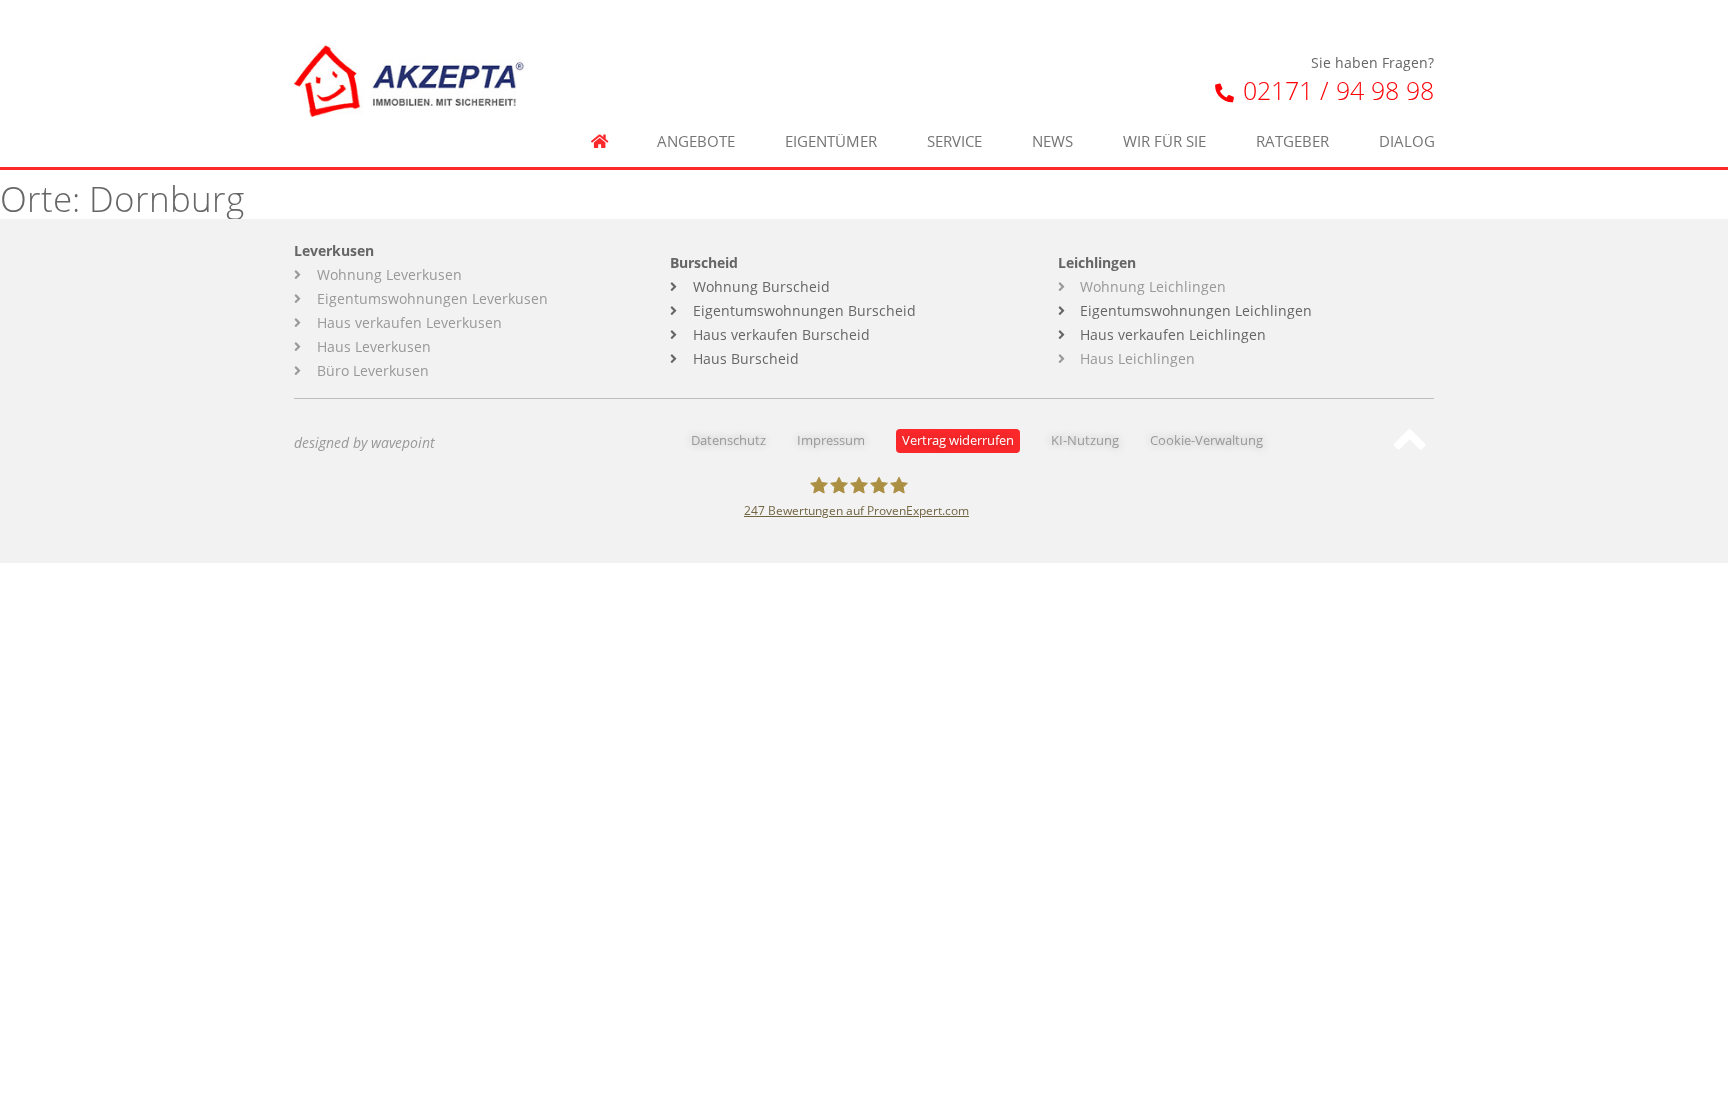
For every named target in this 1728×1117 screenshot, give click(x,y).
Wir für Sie (1164, 141)
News (1052, 141)
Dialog (1407, 141)
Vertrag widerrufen (958, 440)
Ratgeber (1292, 141)
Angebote (696, 141)
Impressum (831, 440)
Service (954, 141)
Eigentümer (831, 141)
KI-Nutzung (1085, 440)
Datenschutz (728, 440)
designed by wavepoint (364, 442)
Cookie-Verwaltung (1206, 440)
